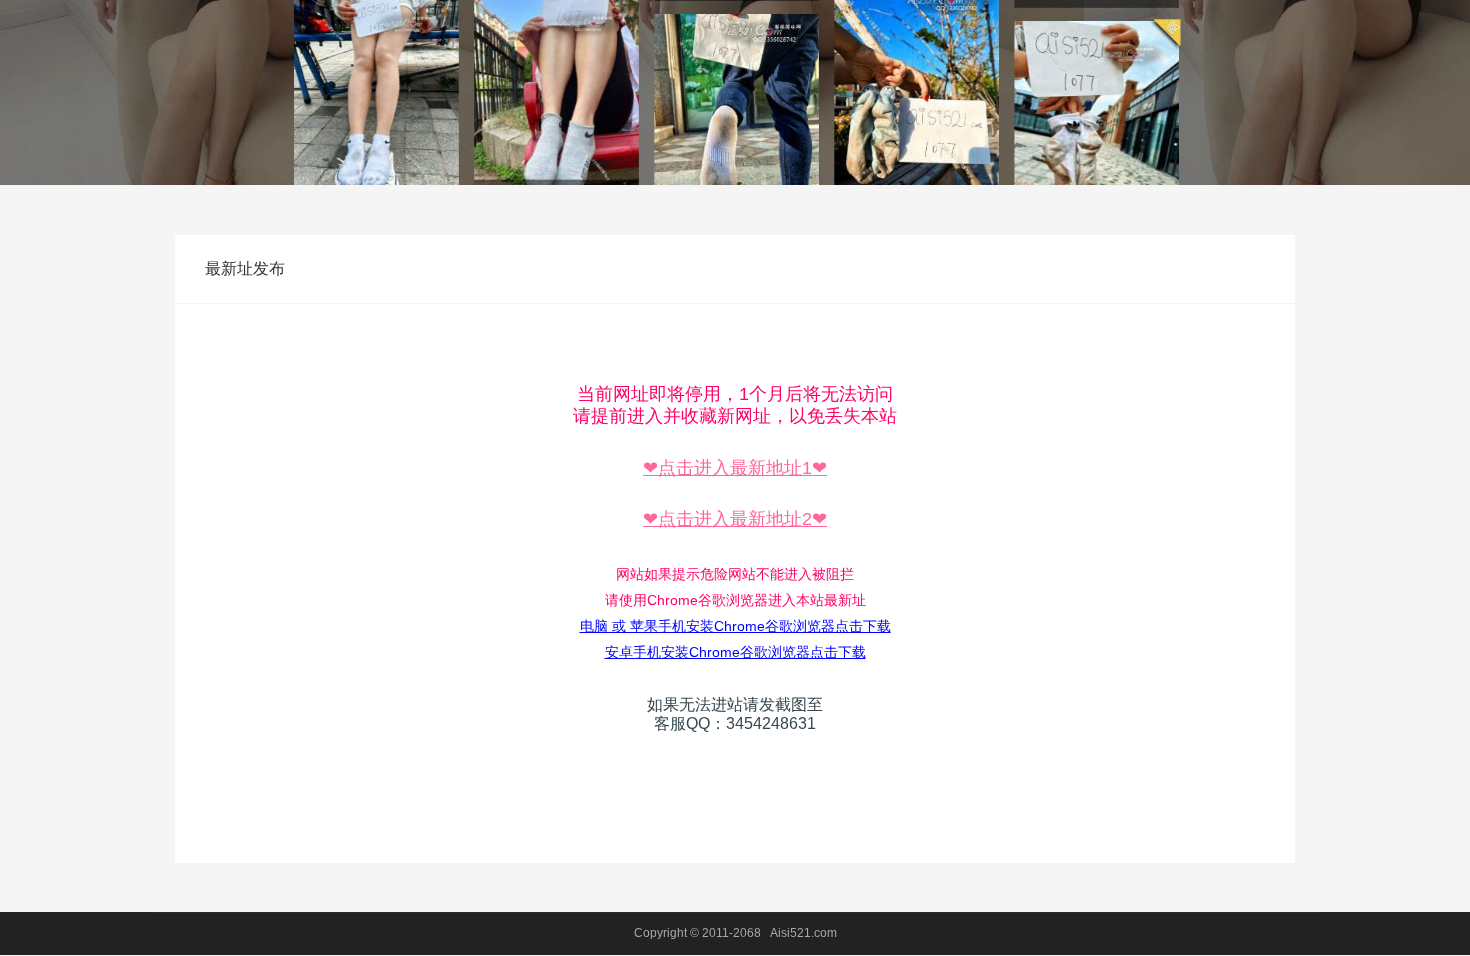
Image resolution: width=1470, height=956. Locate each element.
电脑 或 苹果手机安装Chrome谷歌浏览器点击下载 (735, 626)
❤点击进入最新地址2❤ (735, 519)
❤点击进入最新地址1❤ (735, 468)
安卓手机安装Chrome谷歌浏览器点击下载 (735, 652)
